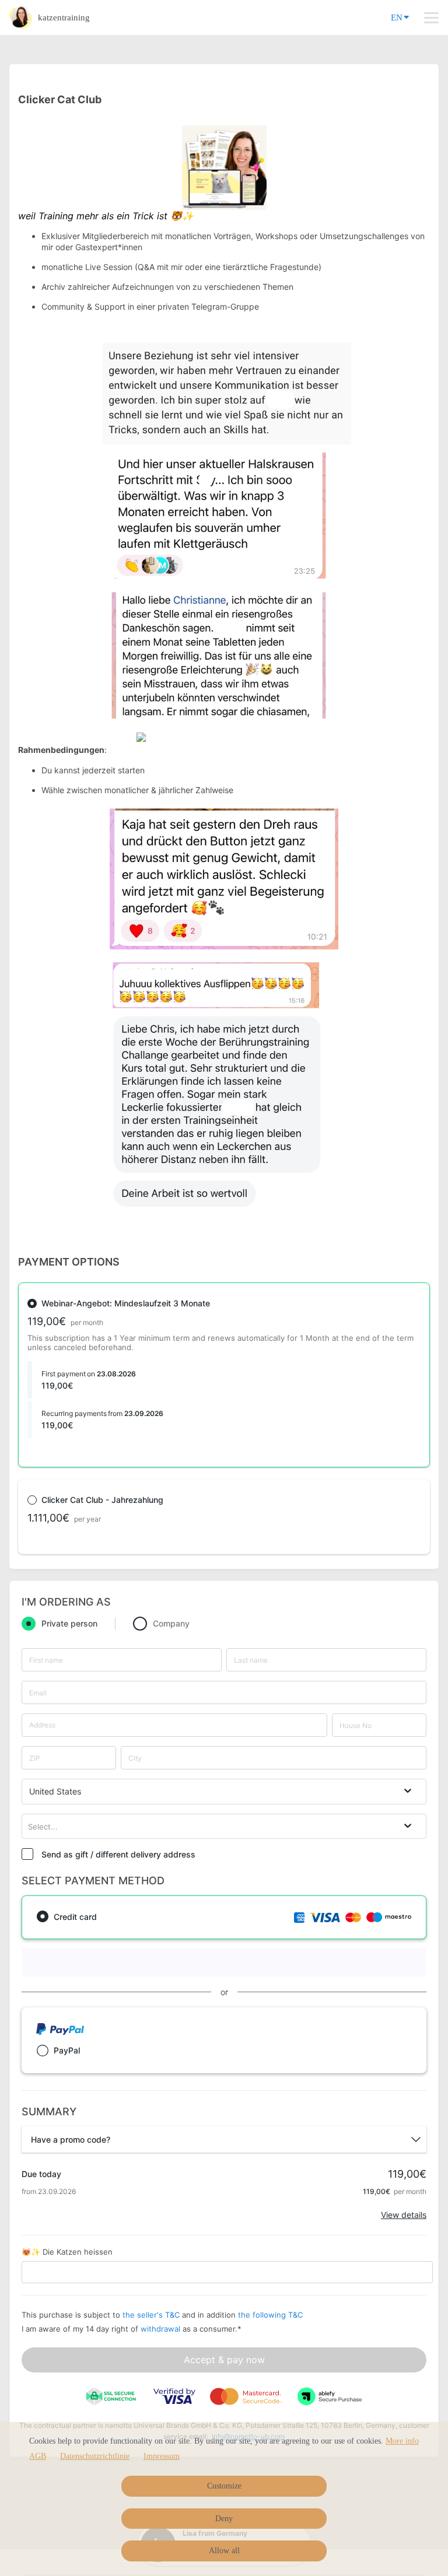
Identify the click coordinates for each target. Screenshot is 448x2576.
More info (402, 2441)
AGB (38, 2456)
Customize (224, 2486)
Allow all (224, 2551)
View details (404, 2215)
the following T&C (270, 2315)
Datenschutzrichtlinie (95, 2456)
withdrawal (160, 2329)
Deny (224, 2519)
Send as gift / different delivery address (118, 1854)
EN (397, 17)
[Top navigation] (431, 17)
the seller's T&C (152, 2315)
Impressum (162, 2456)
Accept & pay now (224, 2360)
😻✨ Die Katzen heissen (67, 2252)
